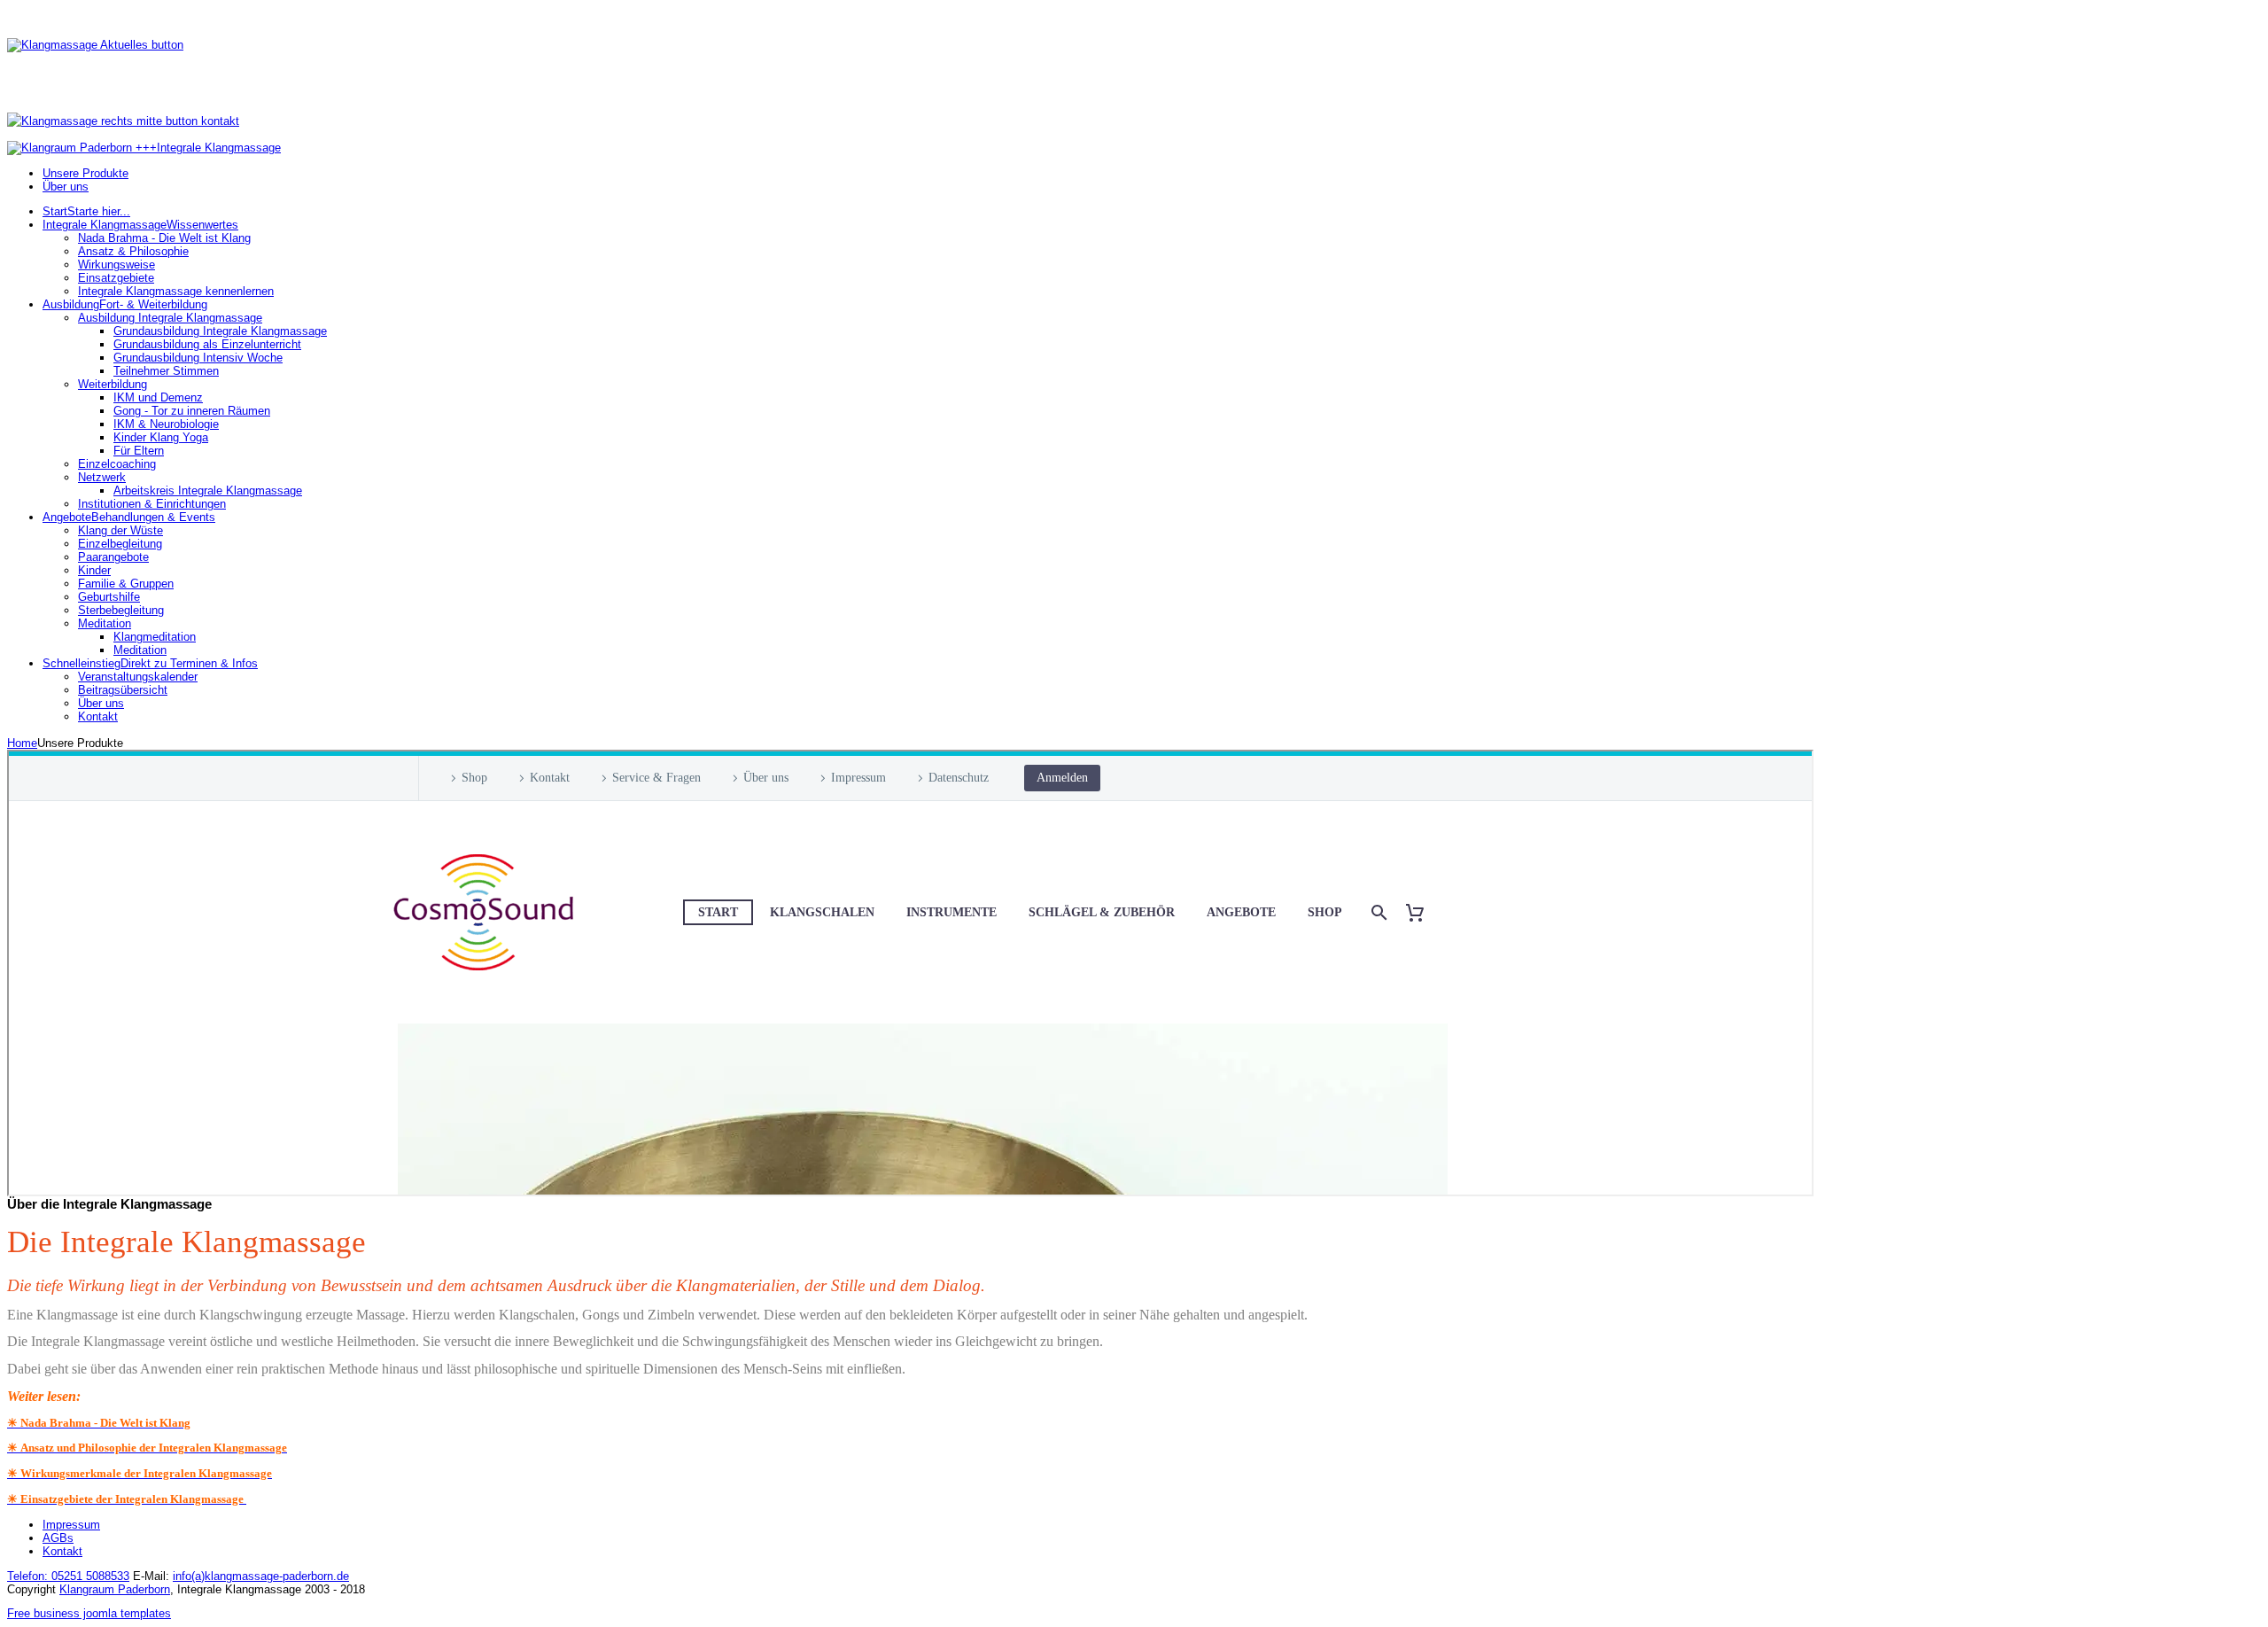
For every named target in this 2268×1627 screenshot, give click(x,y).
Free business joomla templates (89, 1613)
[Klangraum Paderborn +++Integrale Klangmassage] (144, 148)
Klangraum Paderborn (115, 1589)
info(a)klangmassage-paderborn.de (261, 1576)
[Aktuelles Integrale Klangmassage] (95, 45)
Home (22, 743)
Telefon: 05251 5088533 (68, 1576)
